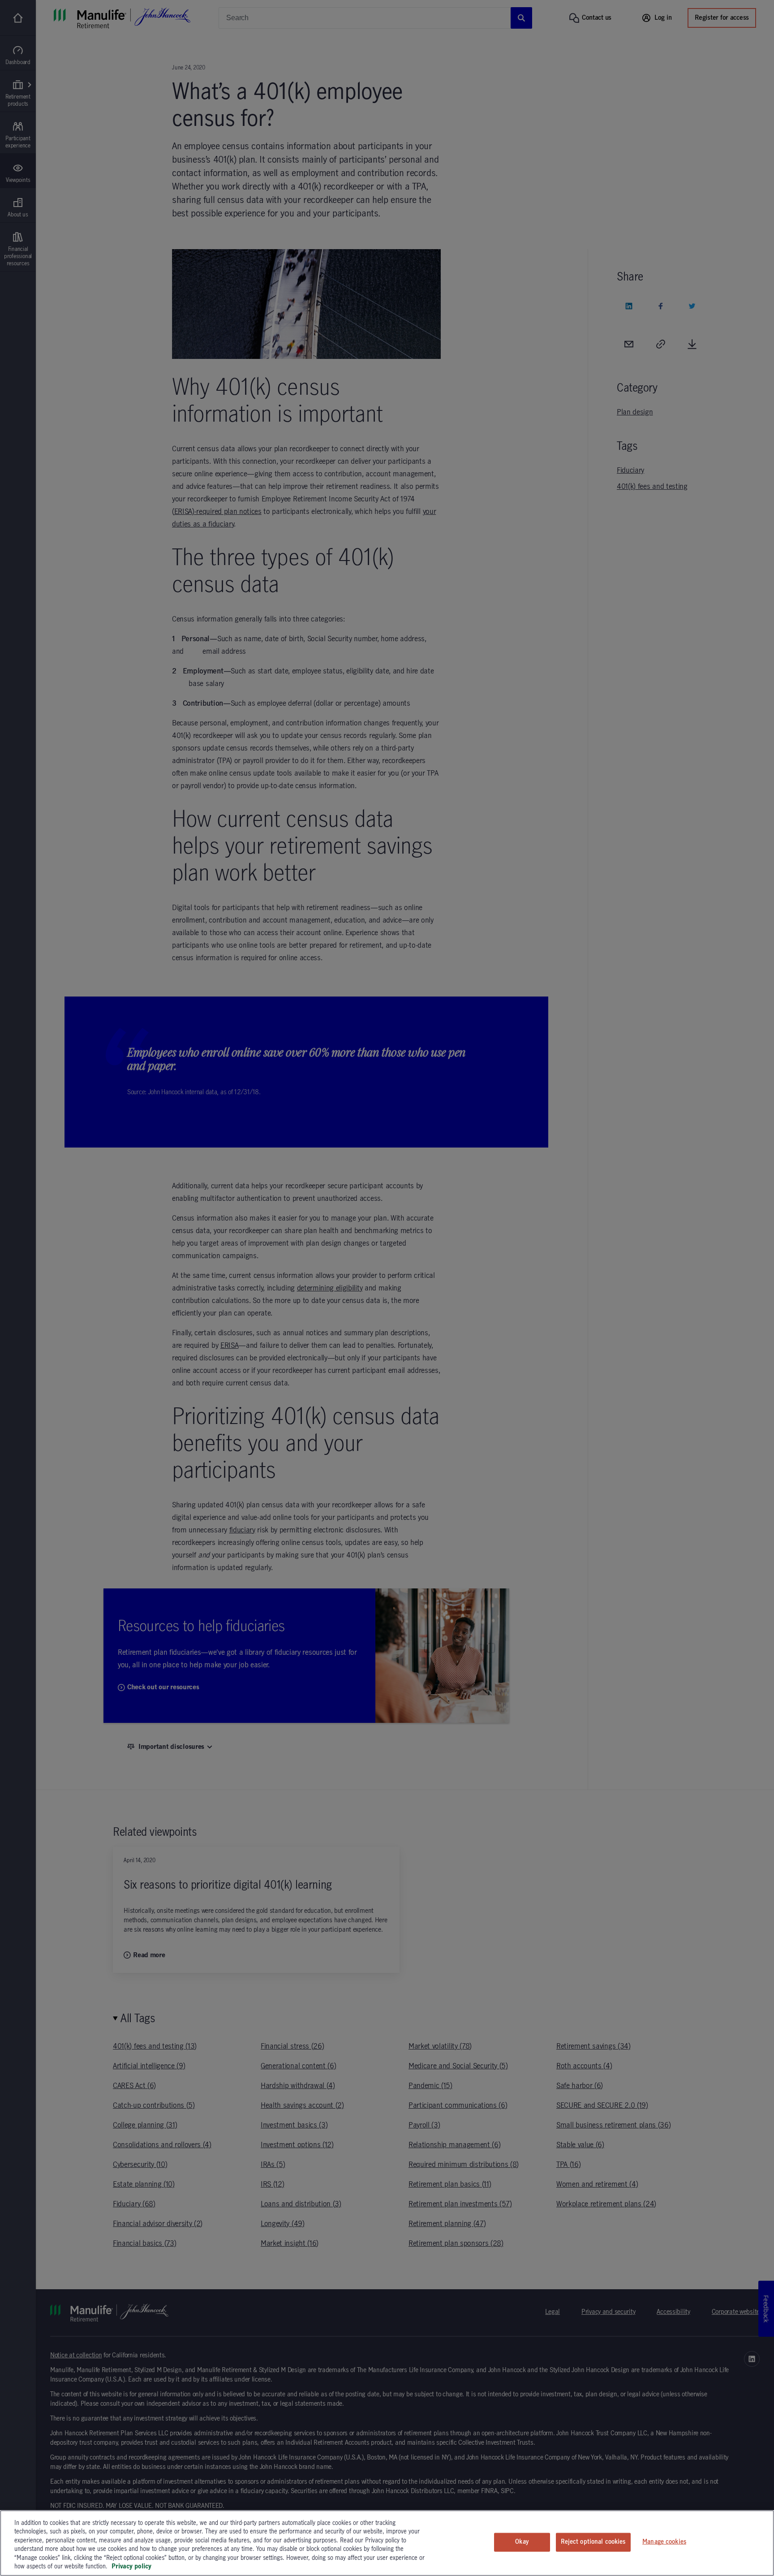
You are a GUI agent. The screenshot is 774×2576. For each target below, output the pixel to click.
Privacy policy (131, 2567)
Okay (522, 2542)
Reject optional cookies (593, 2542)
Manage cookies (664, 2542)
